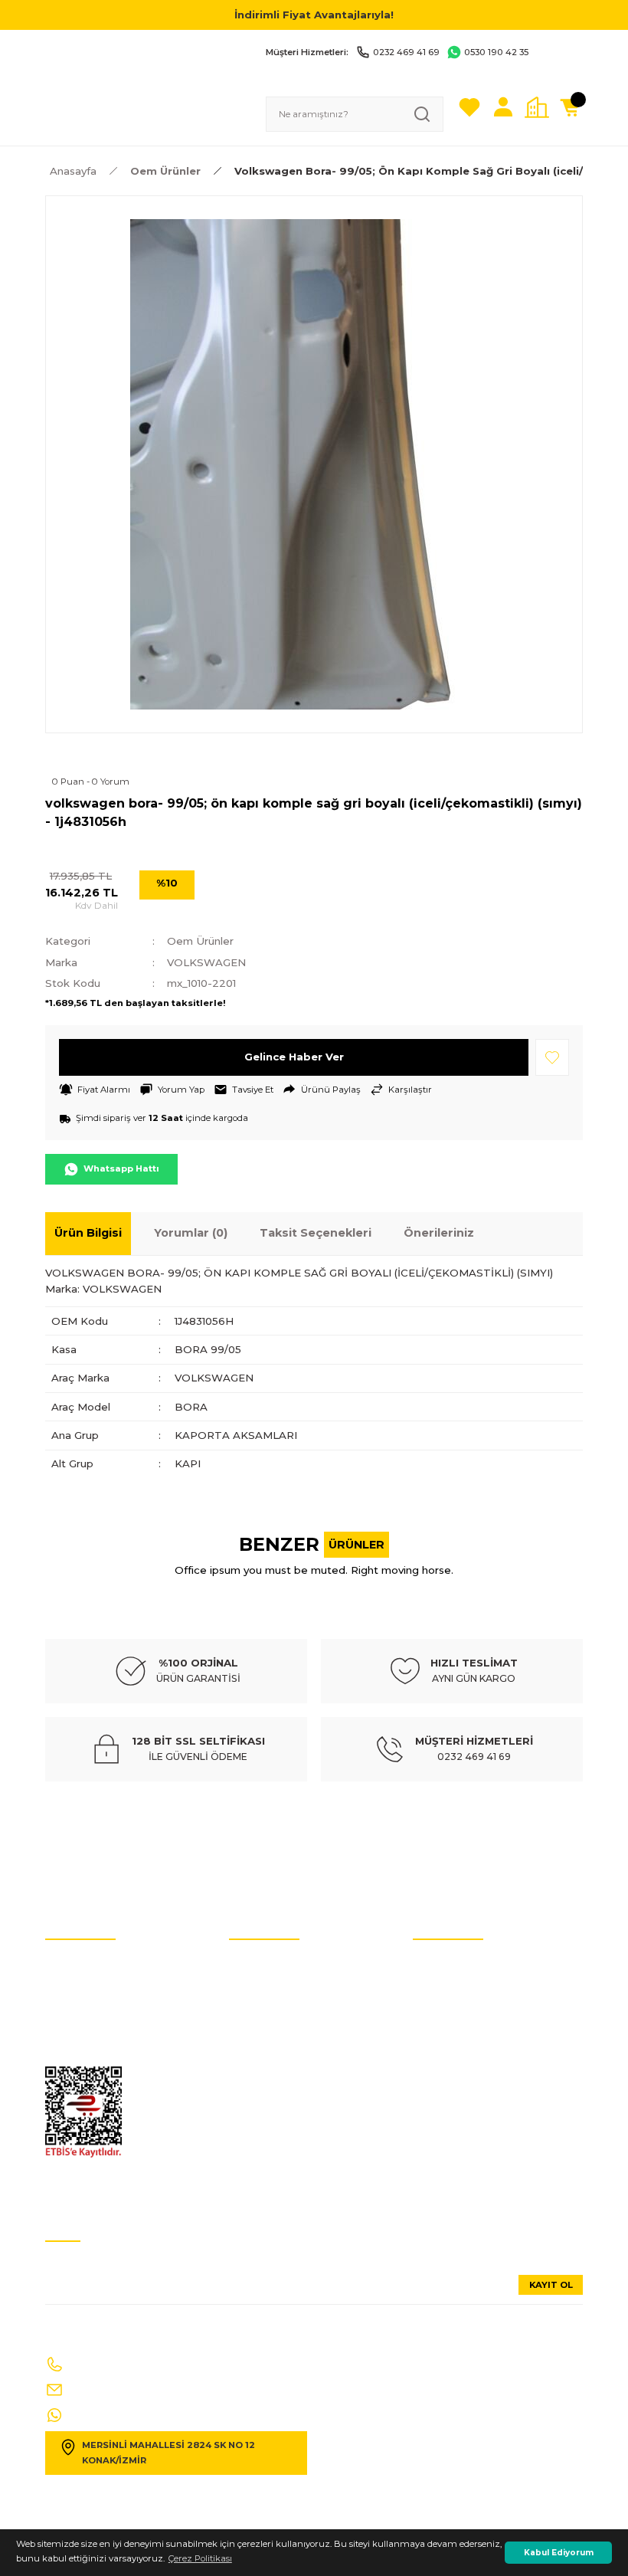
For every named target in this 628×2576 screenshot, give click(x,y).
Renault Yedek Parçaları (280, 2101)
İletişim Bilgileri (446, 1963)
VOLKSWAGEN (206, 962)
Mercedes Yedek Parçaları (283, 2078)
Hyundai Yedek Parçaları (281, 2009)
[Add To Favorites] (552, 1057)
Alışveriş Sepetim (449, 2124)
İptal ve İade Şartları (87, 1963)
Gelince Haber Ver (294, 1057)
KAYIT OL (551, 2285)
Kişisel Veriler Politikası (93, 1986)
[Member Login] (503, 107)
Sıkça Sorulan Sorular (459, 2009)
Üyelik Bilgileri (443, 1986)
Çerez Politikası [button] (200, 2558)
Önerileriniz (439, 1233)
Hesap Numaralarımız (94, 2009)
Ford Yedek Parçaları (273, 2124)
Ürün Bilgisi (88, 1233)
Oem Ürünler (200, 941)
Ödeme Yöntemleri (453, 2101)
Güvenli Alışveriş (448, 2055)
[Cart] (571, 107)
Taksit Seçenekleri (316, 1233)
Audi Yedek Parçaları (273, 1986)
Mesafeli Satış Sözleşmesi (466, 2078)
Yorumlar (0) (191, 1233)
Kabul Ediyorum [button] (559, 2553)
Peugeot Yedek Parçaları (280, 2170)
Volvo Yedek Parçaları (274, 2032)
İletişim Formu (77, 2032)
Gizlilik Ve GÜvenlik (86, 2055)
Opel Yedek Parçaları (273, 2147)
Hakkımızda (440, 2032)
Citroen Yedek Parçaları (278, 2055)
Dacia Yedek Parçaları (276, 2193)
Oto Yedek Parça (264, 1963)
